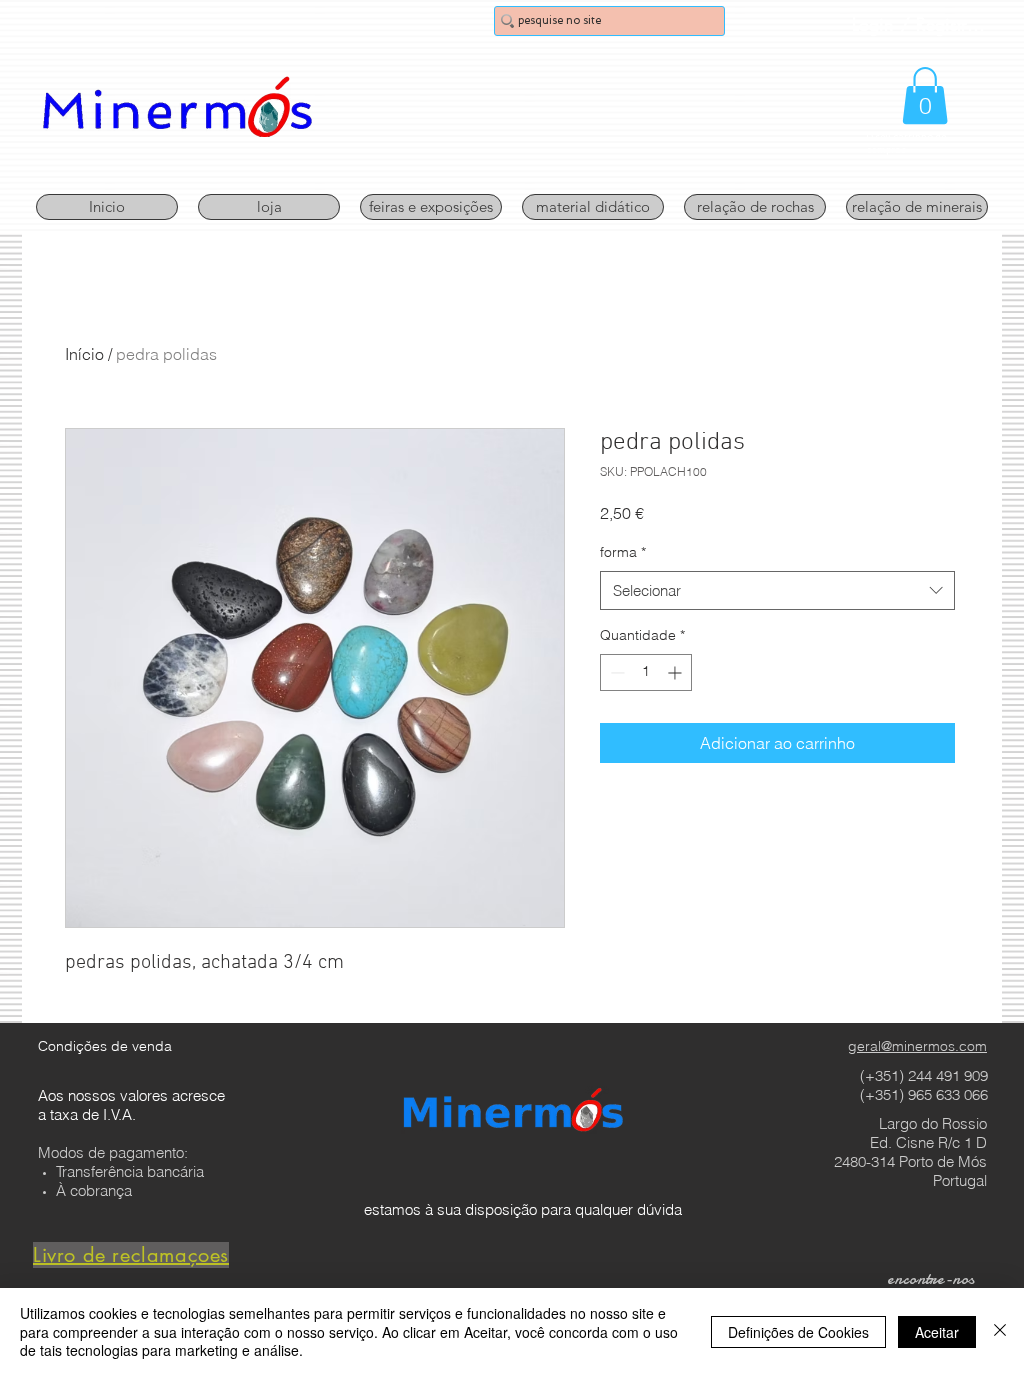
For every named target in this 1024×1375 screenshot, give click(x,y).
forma (623, 552)
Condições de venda (105, 1046)
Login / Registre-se (921, 24)
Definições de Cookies (798, 1332)
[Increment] (676, 672)
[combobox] (777, 590)
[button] (925, 95)
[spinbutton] (646, 672)
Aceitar (937, 1332)
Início (84, 354)
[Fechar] (1000, 1331)
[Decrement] (615, 672)
